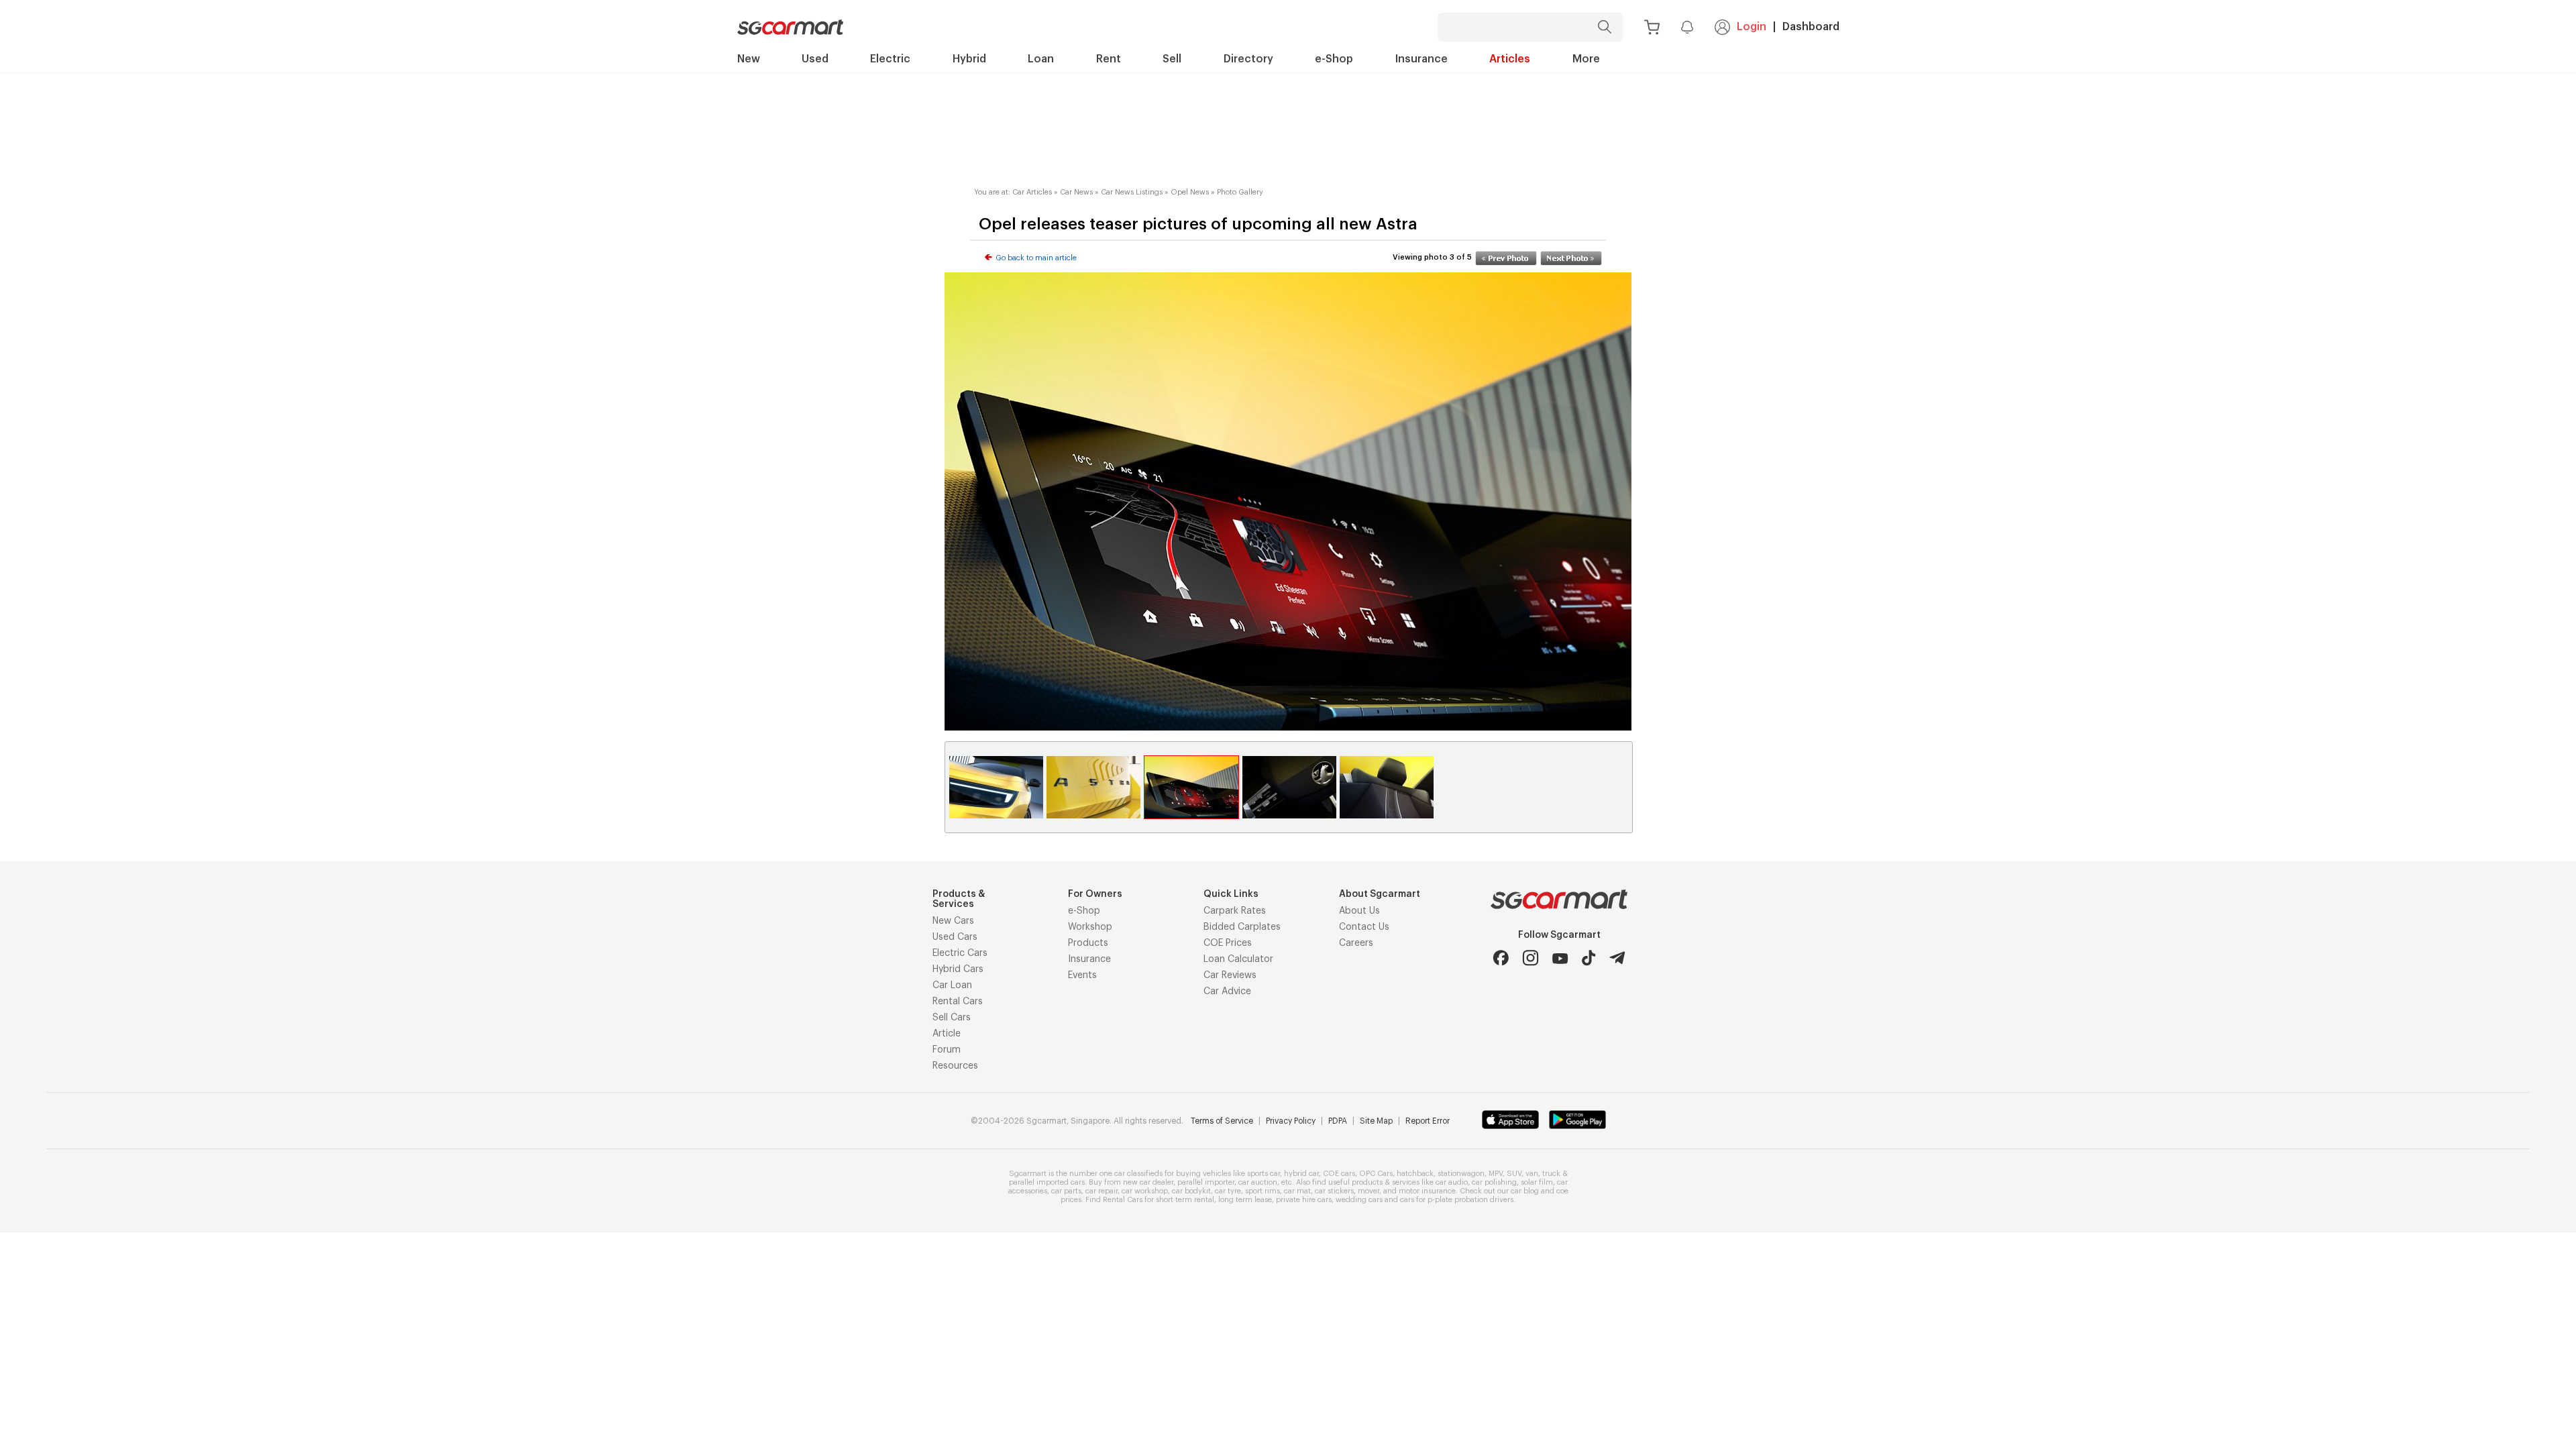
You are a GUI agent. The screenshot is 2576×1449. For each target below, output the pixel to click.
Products (1088, 943)
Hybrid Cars (958, 969)
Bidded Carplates (1242, 927)
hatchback (1415, 1174)
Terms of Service (1222, 1121)
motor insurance (1427, 1191)
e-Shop (1084, 911)
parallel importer (1206, 1182)
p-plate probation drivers (1470, 1200)
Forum (947, 1050)
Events (1082, 975)
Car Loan (952, 985)
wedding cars (1359, 1200)
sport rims (1263, 1191)
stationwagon (1461, 1174)
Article (947, 1034)
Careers (1356, 943)
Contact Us (1364, 927)
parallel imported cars (1047, 1182)
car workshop (1145, 1191)
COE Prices (1228, 943)
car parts (1066, 1191)
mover (1368, 1191)
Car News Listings (1132, 192)
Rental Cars (958, 1002)
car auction (1258, 1182)
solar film (1537, 1182)
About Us (1359, 911)
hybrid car (1301, 1174)
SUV (1514, 1174)
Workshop (1090, 927)
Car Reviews (1230, 975)
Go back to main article (1036, 258)
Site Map (1376, 1121)
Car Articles (1032, 192)
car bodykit (1191, 1191)
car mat (1297, 1191)
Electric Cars (960, 953)
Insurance (1089, 959)
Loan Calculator (1238, 959)
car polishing (1494, 1182)
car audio (1452, 1182)
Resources (955, 1066)
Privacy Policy (1291, 1121)
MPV (1496, 1174)
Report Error (1428, 1121)
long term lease (1245, 1200)
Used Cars (955, 937)
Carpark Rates (1235, 911)
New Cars (953, 921)
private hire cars (1304, 1200)
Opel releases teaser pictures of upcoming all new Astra (1198, 224)
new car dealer (1148, 1182)
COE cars (1339, 1174)
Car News (1076, 192)
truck (1551, 1174)
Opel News (1190, 192)
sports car (1264, 1174)
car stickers (1334, 1191)
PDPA (1338, 1121)
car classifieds (1138, 1174)
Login (1752, 27)
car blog (1525, 1191)
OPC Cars (1376, 1174)
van (1532, 1174)
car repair (1102, 1191)
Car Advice (1227, 991)
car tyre (1228, 1191)
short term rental (1185, 1200)
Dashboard (1811, 27)
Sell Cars (952, 1018)
